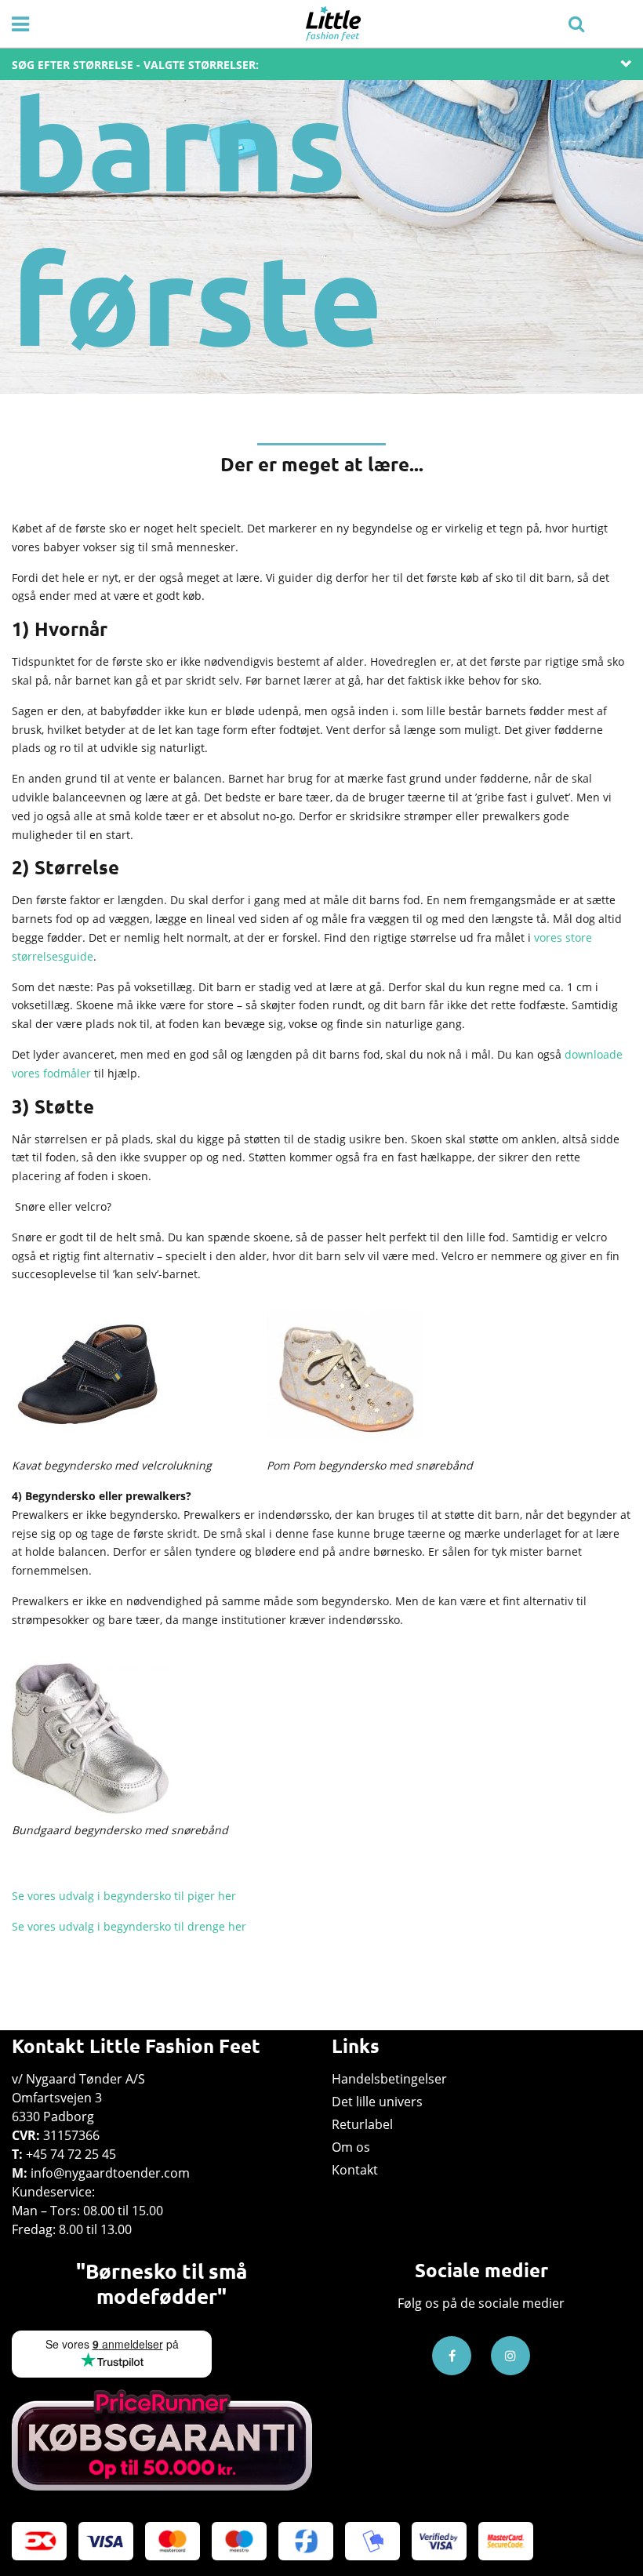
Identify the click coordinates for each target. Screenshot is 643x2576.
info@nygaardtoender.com (110, 2173)
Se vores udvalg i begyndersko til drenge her (129, 1926)
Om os (351, 2147)
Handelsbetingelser (389, 2079)
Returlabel (362, 2124)
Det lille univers (377, 2102)
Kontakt (355, 2170)
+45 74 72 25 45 (71, 2154)
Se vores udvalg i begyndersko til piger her (124, 1896)
